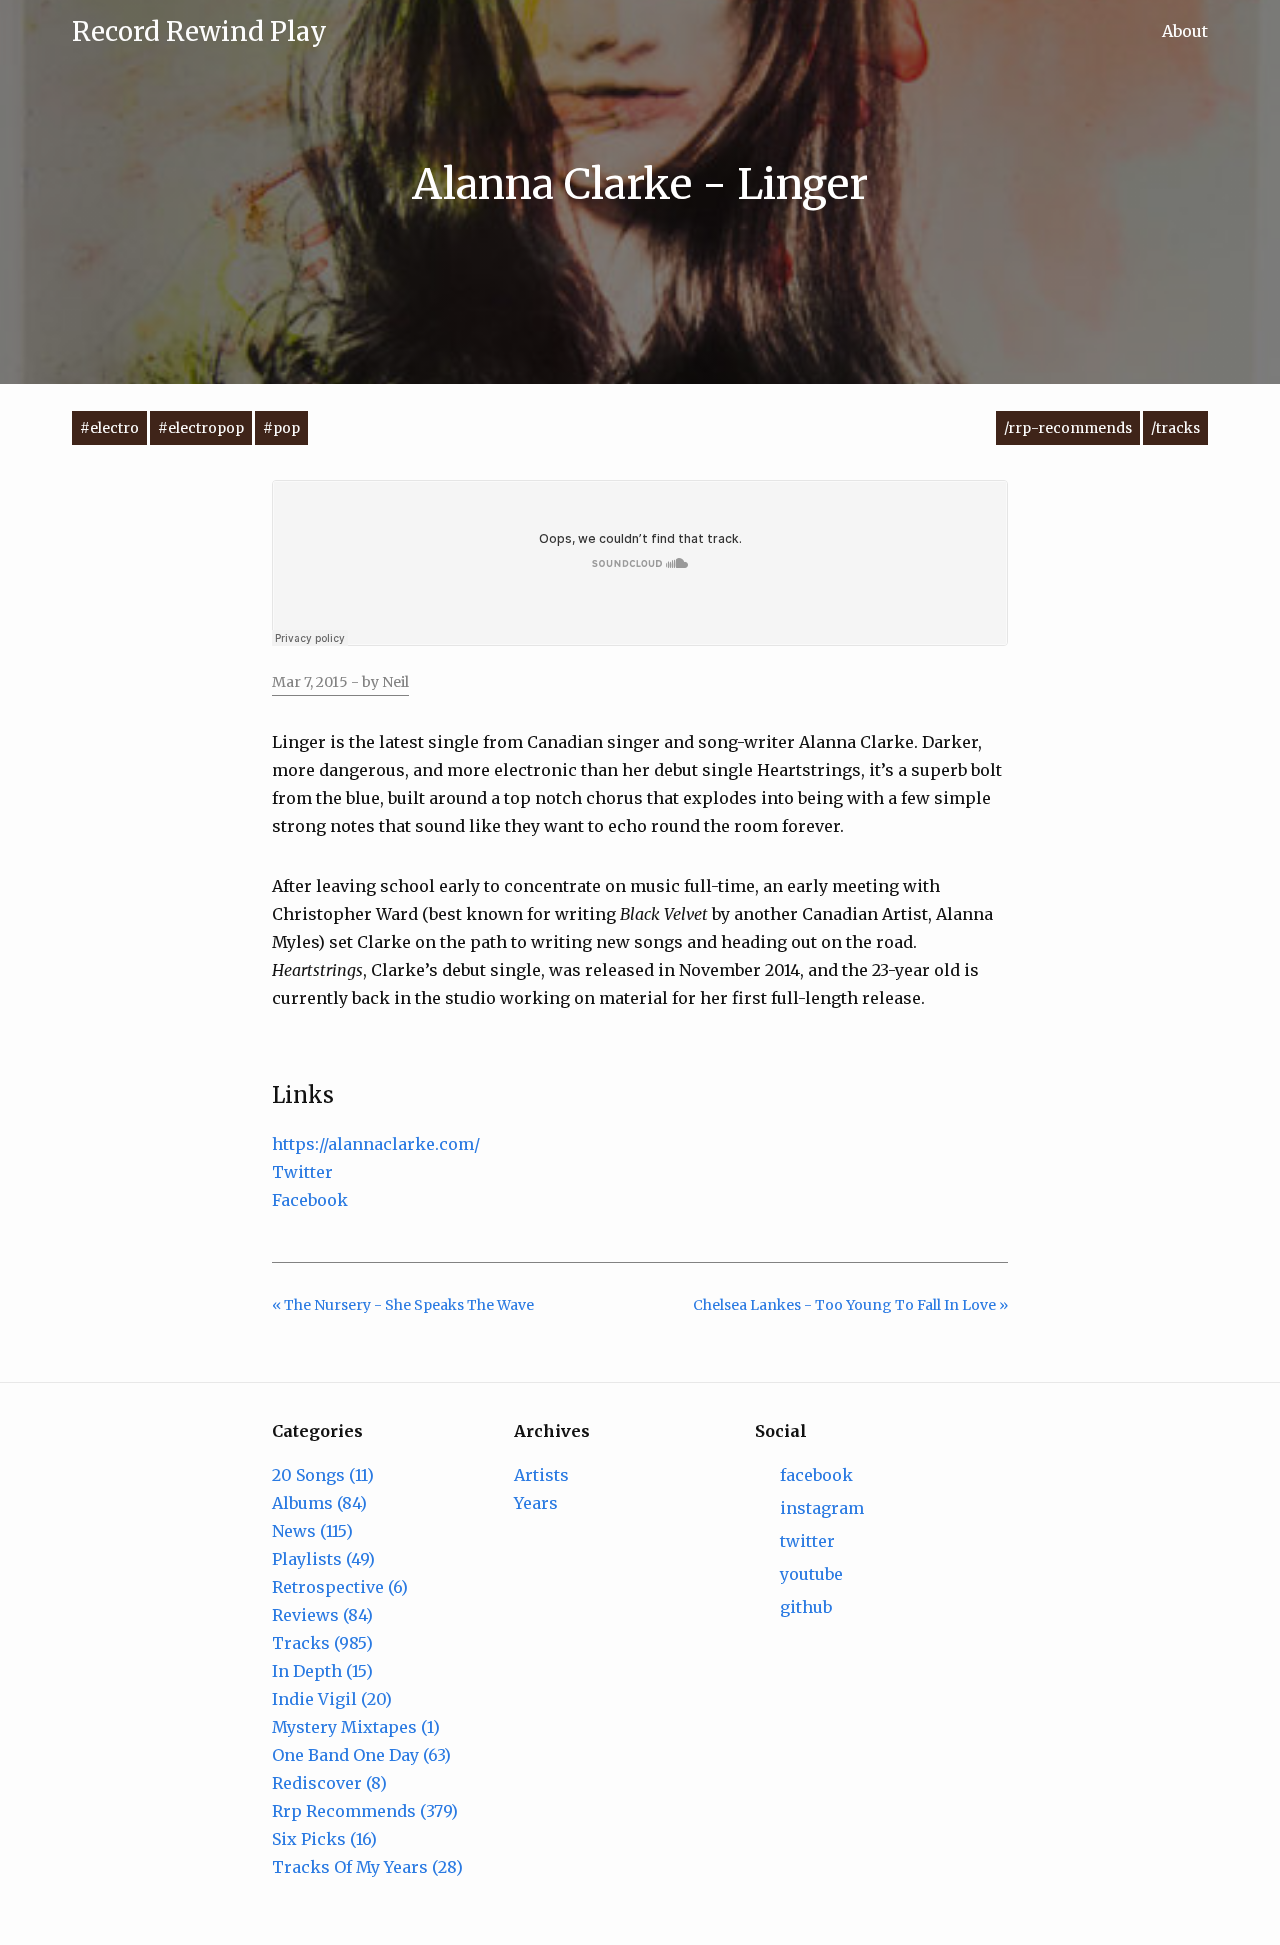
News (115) (312, 1531)
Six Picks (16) (324, 1839)
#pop (281, 428)
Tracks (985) (322, 1643)
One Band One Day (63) (361, 1755)
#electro (109, 428)
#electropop (201, 428)
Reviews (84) (322, 1615)
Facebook (310, 1200)
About (1185, 31)
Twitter (302, 1172)
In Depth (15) (322, 1671)
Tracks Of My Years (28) (367, 1867)
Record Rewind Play (199, 31)
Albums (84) (319, 1503)
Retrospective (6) (340, 1587)
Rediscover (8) (329, 1783)
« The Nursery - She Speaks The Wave (403, 1305)
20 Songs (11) (323, 1475)
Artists (541, 1475)
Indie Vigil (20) (332, 1699)
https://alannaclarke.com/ (376, 1144)
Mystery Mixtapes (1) (356, 1727)
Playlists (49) (323, 1559)
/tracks (1175, 428)
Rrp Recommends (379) (365, 1811)
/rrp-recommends (1068, 428)
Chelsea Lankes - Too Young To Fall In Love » (850, 1305)
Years (536, 1503)
